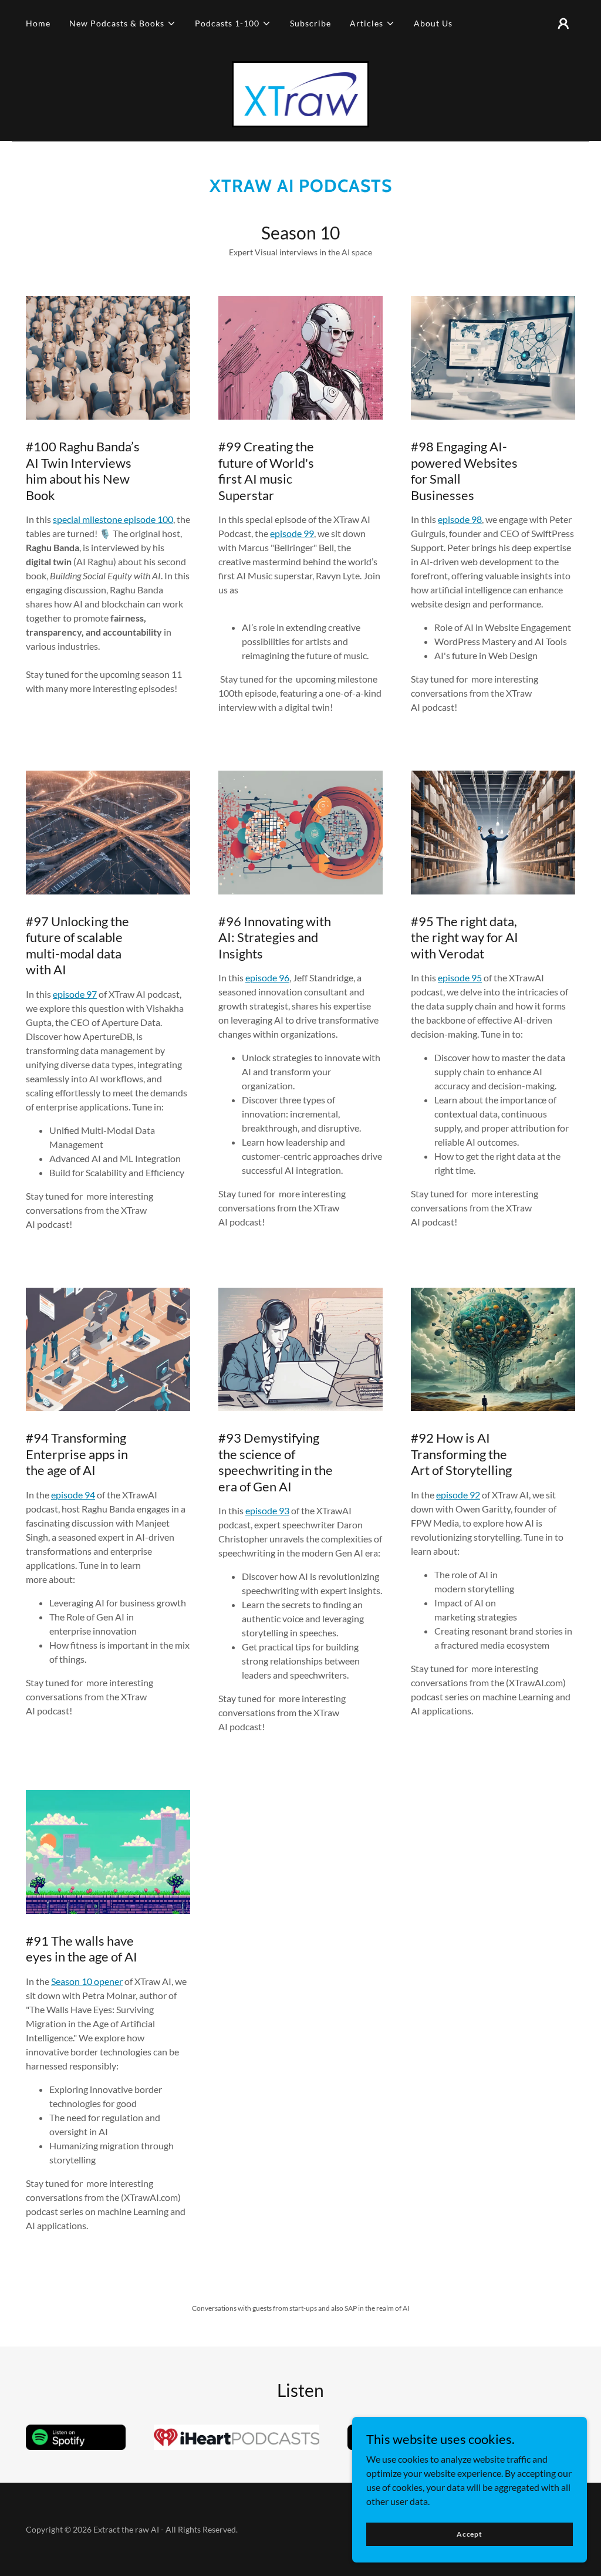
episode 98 (460, 519)
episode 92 (458, 1495)
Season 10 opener (87, 1981)
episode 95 (460, 978)
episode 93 (267, 1510)
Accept (470, 2534)
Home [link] (38, 23)
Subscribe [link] (310, 23)
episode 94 (73, 1495)
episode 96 (267, 978)
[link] (301, 93)
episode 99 (292, 533)
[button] (123, 23)
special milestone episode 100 (113, 519)
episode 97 (75, 994)
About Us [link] (433, 23)
